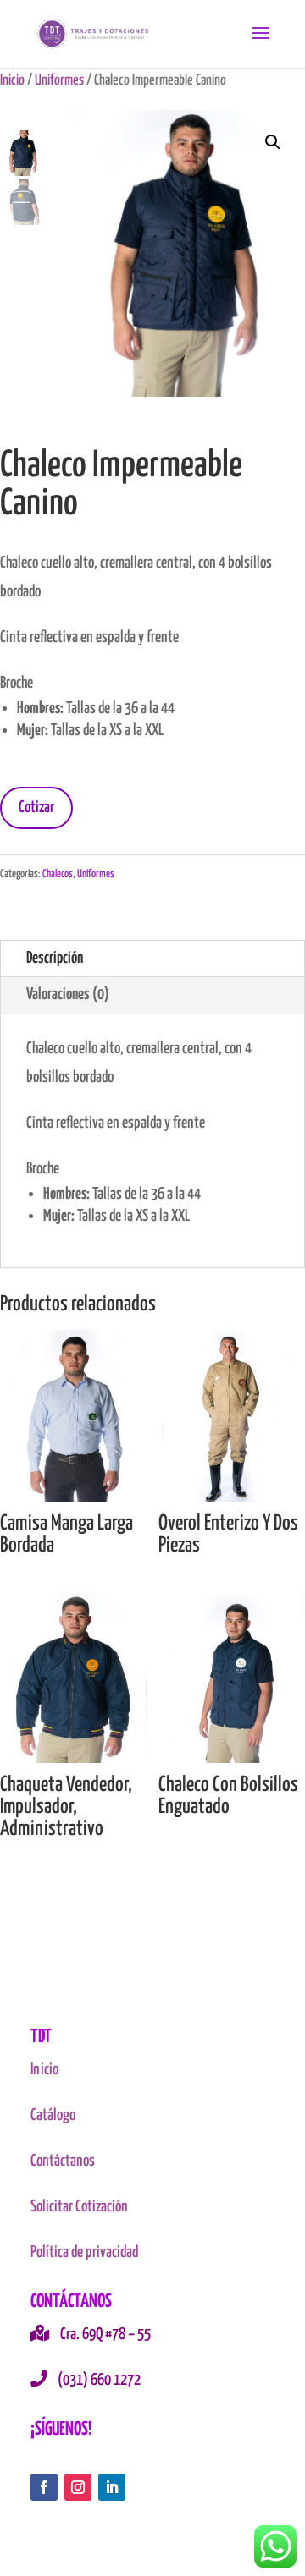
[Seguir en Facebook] (44, 2487)
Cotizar (36, 807)
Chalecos (58, 874)
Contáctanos (63, 2161)
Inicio (12, 80)
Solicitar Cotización (79, 2207)
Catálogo (53, 2115)
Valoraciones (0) (68, 994)
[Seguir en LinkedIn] (112, 2487)
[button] (273, 142)
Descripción (55, 958)
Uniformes (59, 80)
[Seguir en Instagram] (78, 2487)
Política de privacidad (84, 2252)
